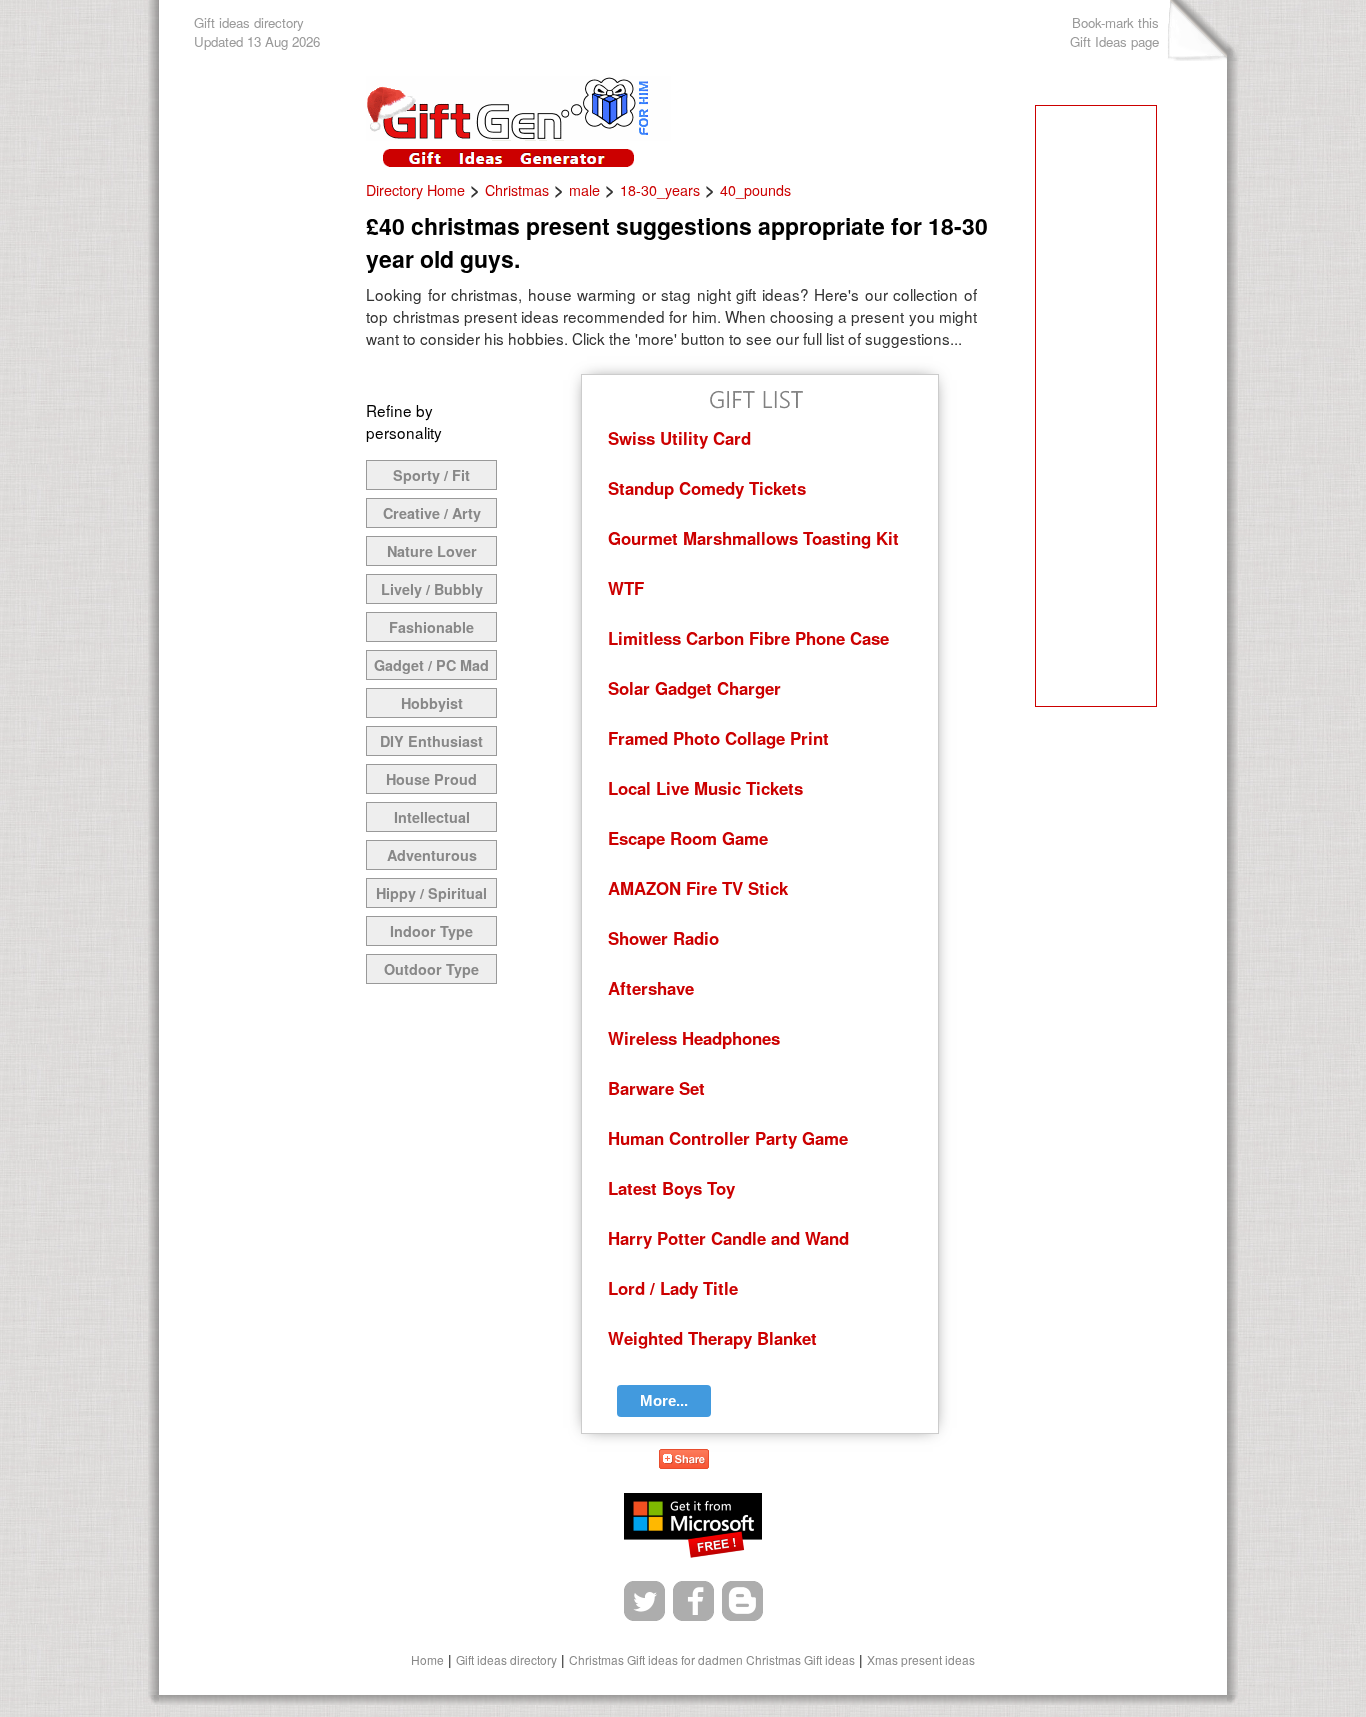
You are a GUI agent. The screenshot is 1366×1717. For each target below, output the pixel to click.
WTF (626, 588)
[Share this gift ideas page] (684, 1462)
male (584, 190)
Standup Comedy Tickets (707, 488)
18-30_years (660, 190)
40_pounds (755, 190)
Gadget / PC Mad (431, 665)
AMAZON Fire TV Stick (698, 888)
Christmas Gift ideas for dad (644, 1659)
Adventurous (432, 855)
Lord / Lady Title (673, 1288)
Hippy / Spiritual (431, 893)
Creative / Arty (432, 513)
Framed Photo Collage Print (718, 738)
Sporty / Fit (431, 475)
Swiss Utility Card (679, 438)
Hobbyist (432, 703)
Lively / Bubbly (432, 589)
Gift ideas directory (506, 1659)
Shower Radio (663, 938)
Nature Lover (432, 551)
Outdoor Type (431, 969)
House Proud (431, 779)
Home (427, 1659)
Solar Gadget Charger (694, 688)
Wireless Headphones (694, 1038)
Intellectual (432, 817)
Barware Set (656, 1088)
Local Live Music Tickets (705, 788)
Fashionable (431, 627)
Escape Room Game (688, 838)
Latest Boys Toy (671, 1188)
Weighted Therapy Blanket (712, 1338)
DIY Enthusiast (431, 741)
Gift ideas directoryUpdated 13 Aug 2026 (257, 32)
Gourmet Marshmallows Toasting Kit (753, 538)
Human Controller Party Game (728, 1138)
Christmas (517, 190)
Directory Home (415, 190)
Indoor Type (431, 931)
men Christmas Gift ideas (787, 1659)
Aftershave (651, 988)
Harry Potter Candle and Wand (728, 1238)
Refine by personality (404, 421)
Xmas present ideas (921, 1659)
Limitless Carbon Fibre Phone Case (748, 638)
